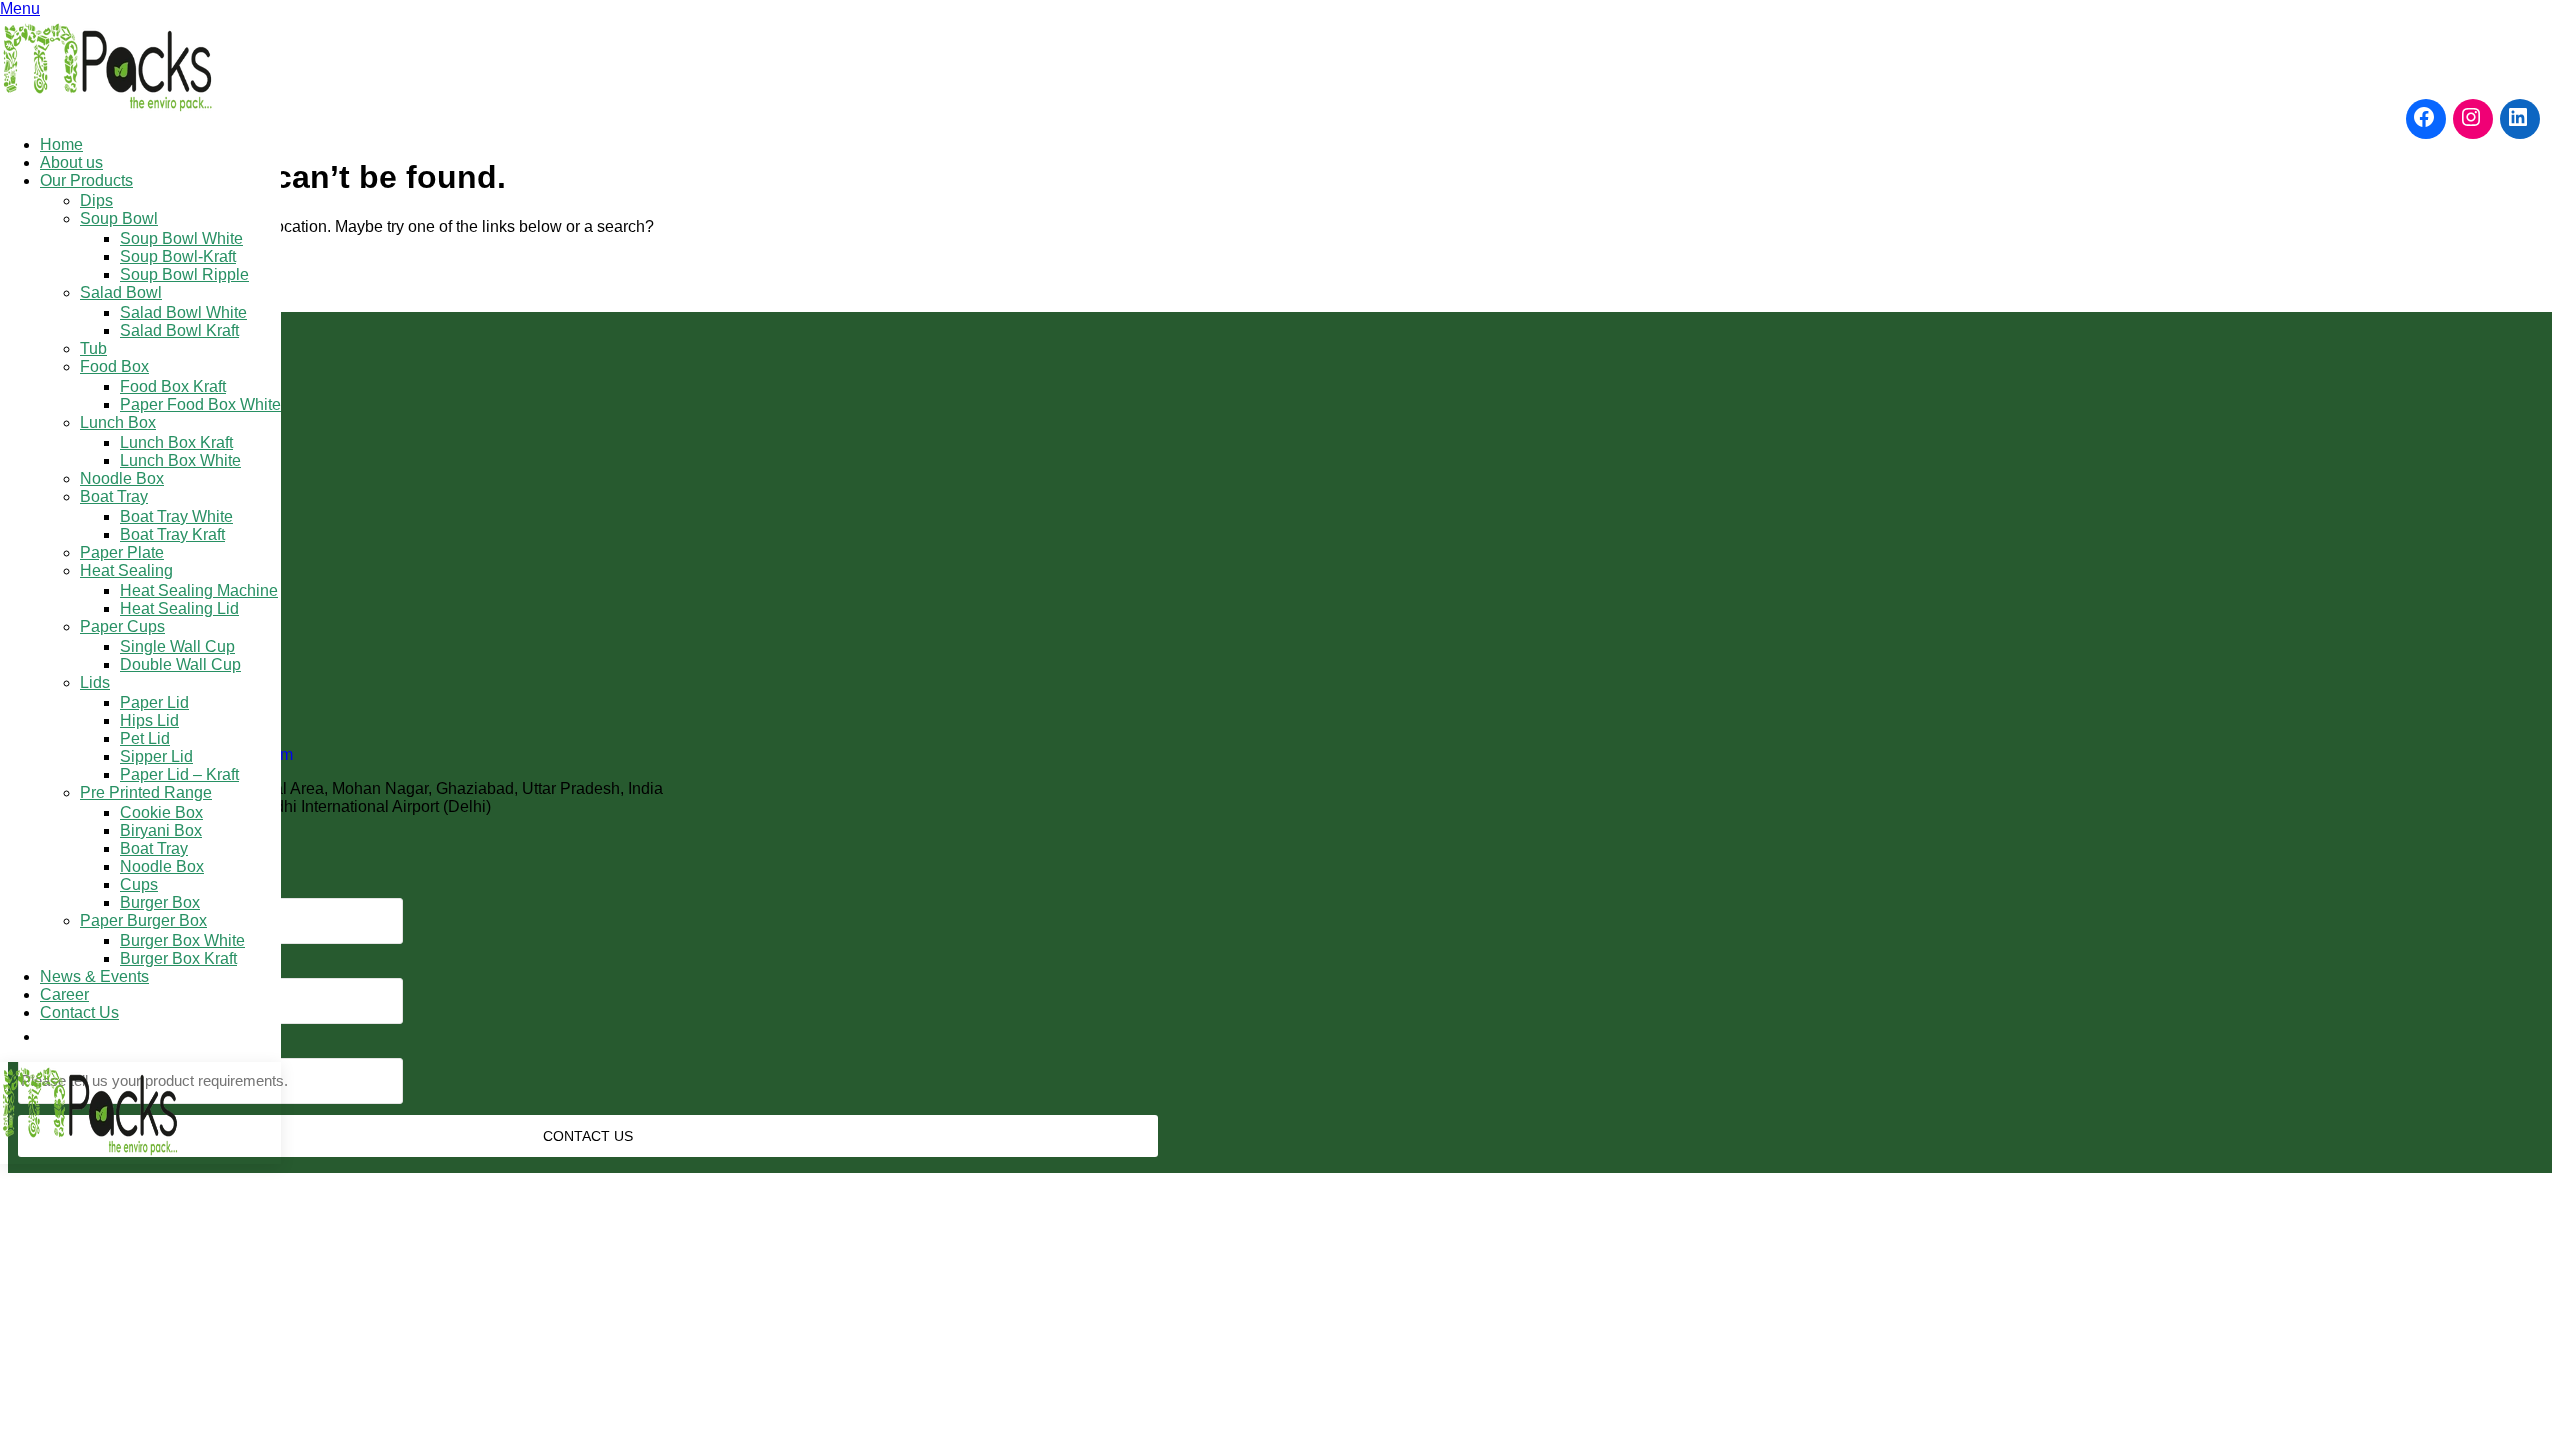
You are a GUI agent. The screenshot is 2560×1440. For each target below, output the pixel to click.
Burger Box (160, 902)
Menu (20, 8)
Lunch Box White (180, 460)
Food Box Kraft (173, 386)
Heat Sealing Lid (179, 608)
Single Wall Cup (177, 646)
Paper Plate (122, 552)
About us (71, 162)
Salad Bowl (121, 292)
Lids (95, 682)
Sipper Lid (156, 756)
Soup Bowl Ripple (184, 274)
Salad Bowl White (183, 312)
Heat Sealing (126, 570)
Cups (139, 884)
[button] (50, 1036)
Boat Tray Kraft (172, 534)
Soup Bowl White (181, 238)
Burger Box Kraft (178, 958)
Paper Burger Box (143, 920)
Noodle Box (122, 478)
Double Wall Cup (180, 664)
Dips (96, 200)
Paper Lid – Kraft (179, 774)
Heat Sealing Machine (199, 590)
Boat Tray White (176, 516)
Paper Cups (122, 626)
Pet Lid (145, 738)
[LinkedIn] (2520, 117)
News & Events (94, 976)
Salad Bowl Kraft (179, 330)
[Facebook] (2426, 117)
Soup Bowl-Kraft (178, 256)
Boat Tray (114, 496)
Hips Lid (149, 720)
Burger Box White (182, 940)
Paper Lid (154, 702)
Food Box (114, 366)
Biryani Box (161, 830)
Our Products (86, 180)
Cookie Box (161, 812)
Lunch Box (118, 422)
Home (61, 144)
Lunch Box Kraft (176, 442)
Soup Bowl (119, 218)
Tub (93, 348)
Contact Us (79, 1012)
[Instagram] (2473, 117)
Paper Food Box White (200, 404)
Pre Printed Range (146, 792)
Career (64, 994)
